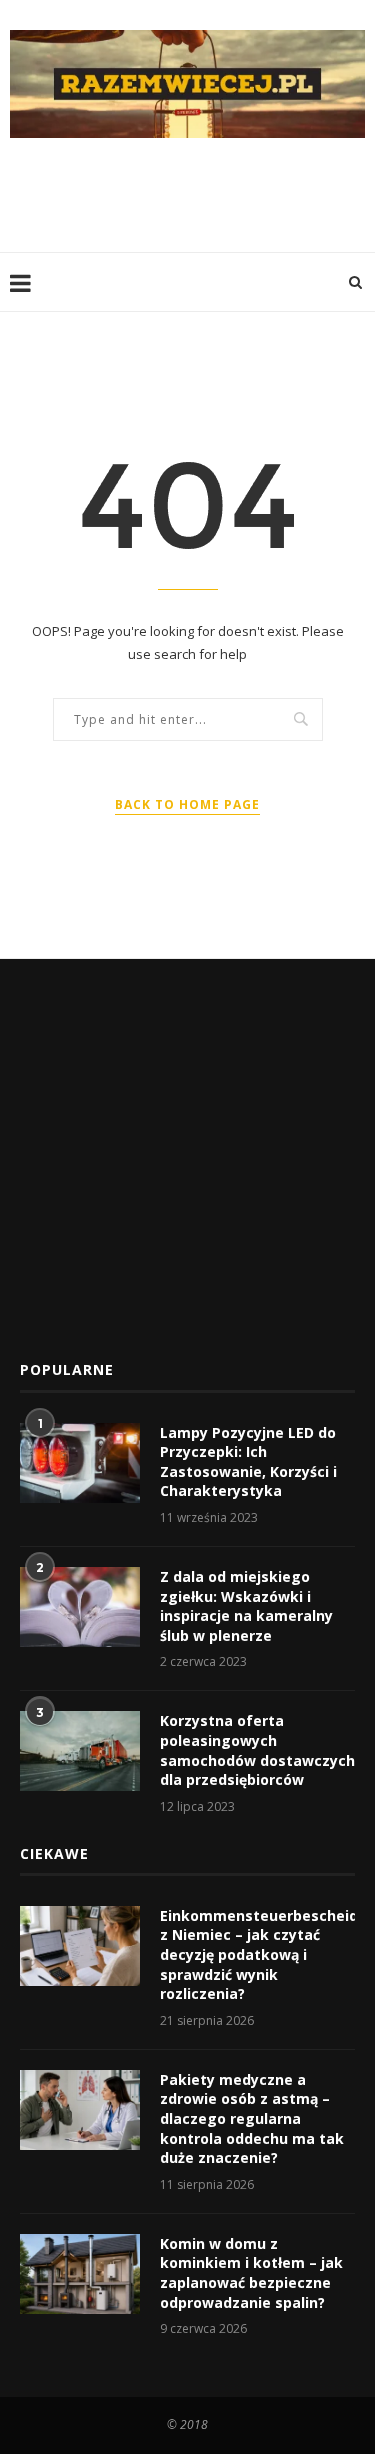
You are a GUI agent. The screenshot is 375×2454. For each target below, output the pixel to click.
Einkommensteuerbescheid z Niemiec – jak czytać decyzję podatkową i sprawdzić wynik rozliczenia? (257, 1954)
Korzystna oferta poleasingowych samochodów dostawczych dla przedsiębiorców (257, 1750)
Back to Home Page (187, 804)
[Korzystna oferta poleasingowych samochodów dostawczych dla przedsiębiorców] (80, 1751)
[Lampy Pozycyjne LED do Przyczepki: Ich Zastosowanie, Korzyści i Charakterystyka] (80, 1463)
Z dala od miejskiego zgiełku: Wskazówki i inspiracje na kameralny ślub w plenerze (246, 1606)
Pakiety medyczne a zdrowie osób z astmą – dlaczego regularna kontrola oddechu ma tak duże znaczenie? (252, 2118)
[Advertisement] (192, 193)
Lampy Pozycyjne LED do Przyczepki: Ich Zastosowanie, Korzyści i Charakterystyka (248, 1462)
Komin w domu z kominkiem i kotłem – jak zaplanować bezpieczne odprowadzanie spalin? (251, 2273)
